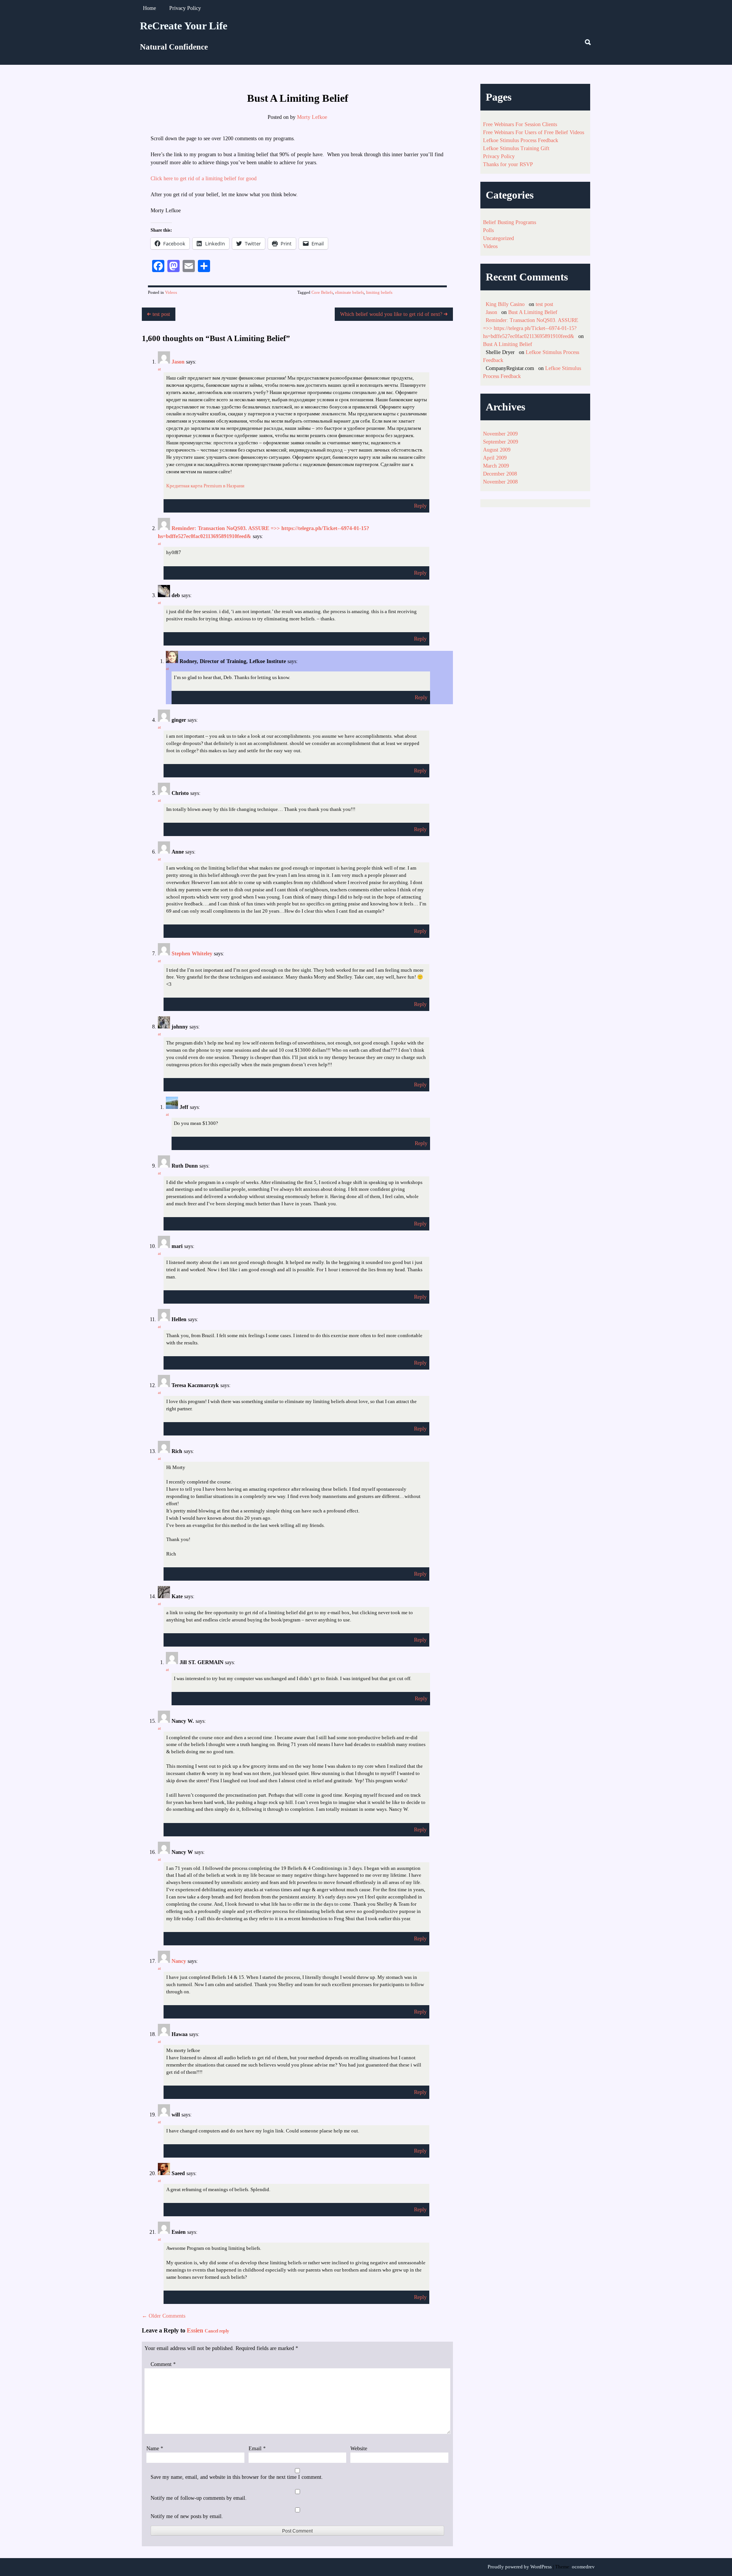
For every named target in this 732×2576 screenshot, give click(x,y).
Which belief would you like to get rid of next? (392, 314)
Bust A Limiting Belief (533, 312)
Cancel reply (217, 2331)
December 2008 (500, 474)
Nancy (179, 1961)
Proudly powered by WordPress (520, 2567)
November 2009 (500, 434)
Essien (195, 2330)
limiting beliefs (379, 292)
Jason (178, 362)
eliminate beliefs (349, 292)
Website (359, 2449)
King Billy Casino (505, 304)
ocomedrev (583, 2567)
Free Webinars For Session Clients (520, 124)
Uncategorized (498, 238)
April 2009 (495, 458)
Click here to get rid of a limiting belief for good (204, 179)
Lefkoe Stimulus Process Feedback (521, 140)
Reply (420, 506)
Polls (488, 230)
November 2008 (500, 482)
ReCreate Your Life (184, 26)
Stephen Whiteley (192, 954)
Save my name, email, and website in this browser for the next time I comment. (237, 2477)
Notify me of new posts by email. (187, 2516)
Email (257, 2449)
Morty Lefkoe (312, 117)
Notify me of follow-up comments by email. (199, 2498)
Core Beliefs (322, 292)
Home (149, 8)
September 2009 (501, 442)
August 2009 (497, 450)
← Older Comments (164, 2316)
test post (161, 314)
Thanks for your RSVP (508, 164)
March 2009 (496, 466)
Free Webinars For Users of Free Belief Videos (534, 132)
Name (155, 2449)
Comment (163, 2364)
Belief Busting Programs (510, 222)
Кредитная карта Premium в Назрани (205, 486)
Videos (171, 292)
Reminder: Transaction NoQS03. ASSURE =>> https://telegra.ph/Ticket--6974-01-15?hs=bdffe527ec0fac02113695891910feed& (531, 328)
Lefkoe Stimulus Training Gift (516, 148)
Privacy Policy (185, 8)
